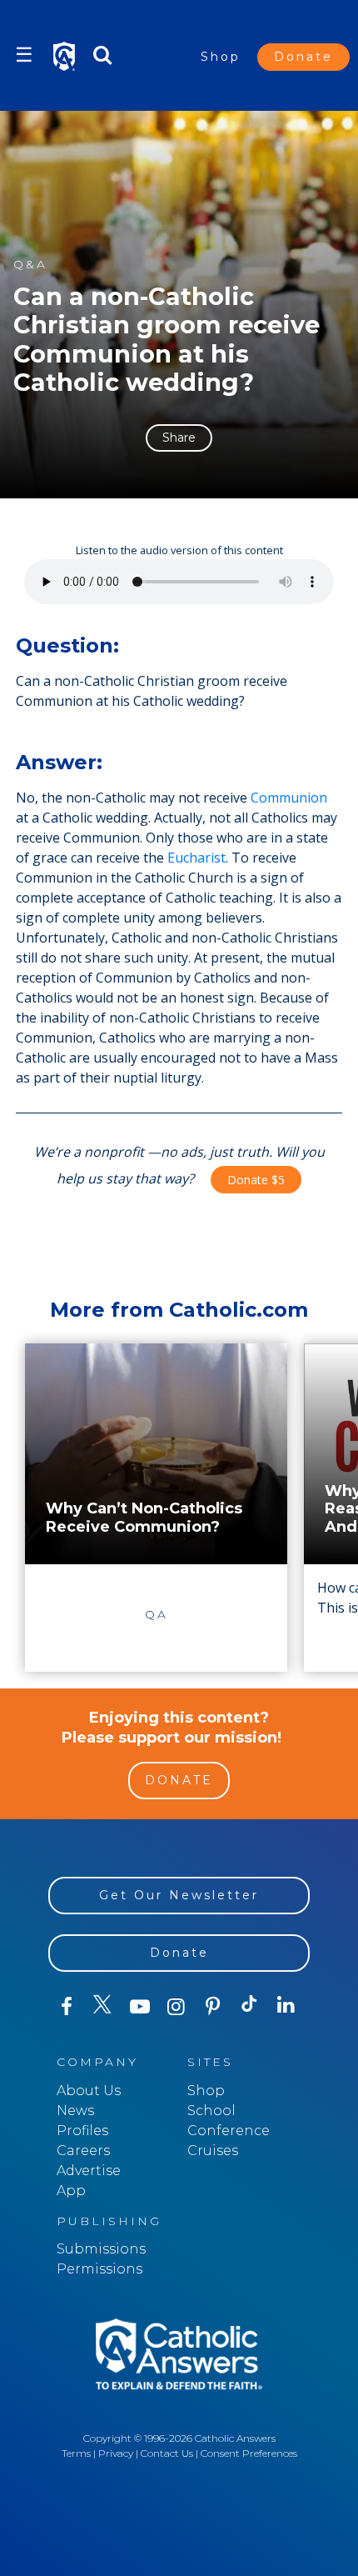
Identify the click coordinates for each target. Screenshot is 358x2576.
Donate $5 (256, 1180)
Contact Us (167, 2453)
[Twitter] (103, 2007)
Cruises (213, 2151)
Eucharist (196, 858)
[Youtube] (140, 2007)
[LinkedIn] (286, 2006)
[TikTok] (250, 2007)
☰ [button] (24, 55)
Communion (289, 798)
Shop (221, 57)
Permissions (99, 2269)
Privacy (116, 2453)
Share (179, 438)
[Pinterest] (213, 2007)
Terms (76, 2453)
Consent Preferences (249, 2453)
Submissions (101, 2249)
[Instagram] (177, 2007)
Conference (229, 2131)
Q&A (30, 265)
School (211, 2111)
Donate (303, 57)
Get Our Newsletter (179, 1895)
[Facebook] (67, 2007)
